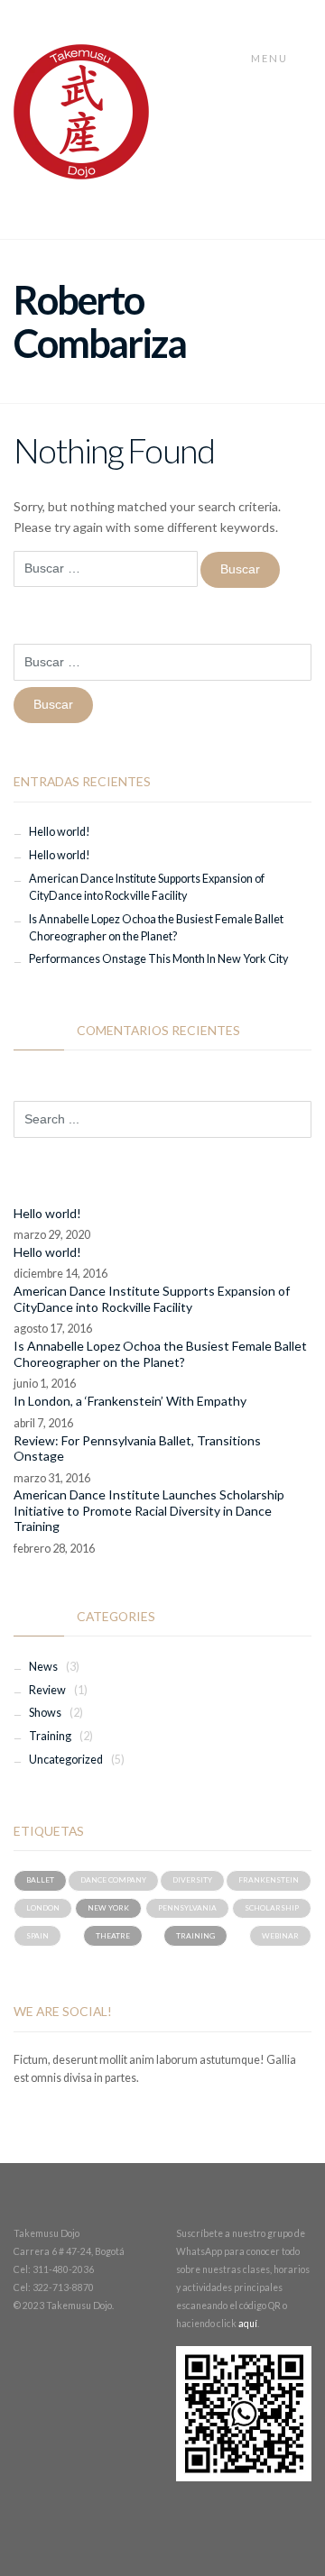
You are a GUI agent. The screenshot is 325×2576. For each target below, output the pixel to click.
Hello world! (60, 832)
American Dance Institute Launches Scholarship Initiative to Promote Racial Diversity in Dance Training (149, 1510)
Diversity (192, 1880)
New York (108, 1908)
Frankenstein (269, 1880)
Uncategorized (66, 1760)
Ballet (40, 1880)
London (43, 1908)
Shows (45, 1713)
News (43, 1667)
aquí (248, 2324)
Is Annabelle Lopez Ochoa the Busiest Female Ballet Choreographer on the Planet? (160, 1354)
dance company (113, 1880)
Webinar (280, 1936)
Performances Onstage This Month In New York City (158, 959)
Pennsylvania (187, 1908)
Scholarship (272, 1908)
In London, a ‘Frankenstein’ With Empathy (130, 1401)
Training (50, 1736)
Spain (37, 1936)
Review (47, 1690)
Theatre (113, 1936)
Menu (271, 58)
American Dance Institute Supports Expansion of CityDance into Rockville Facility (152, 1299)
